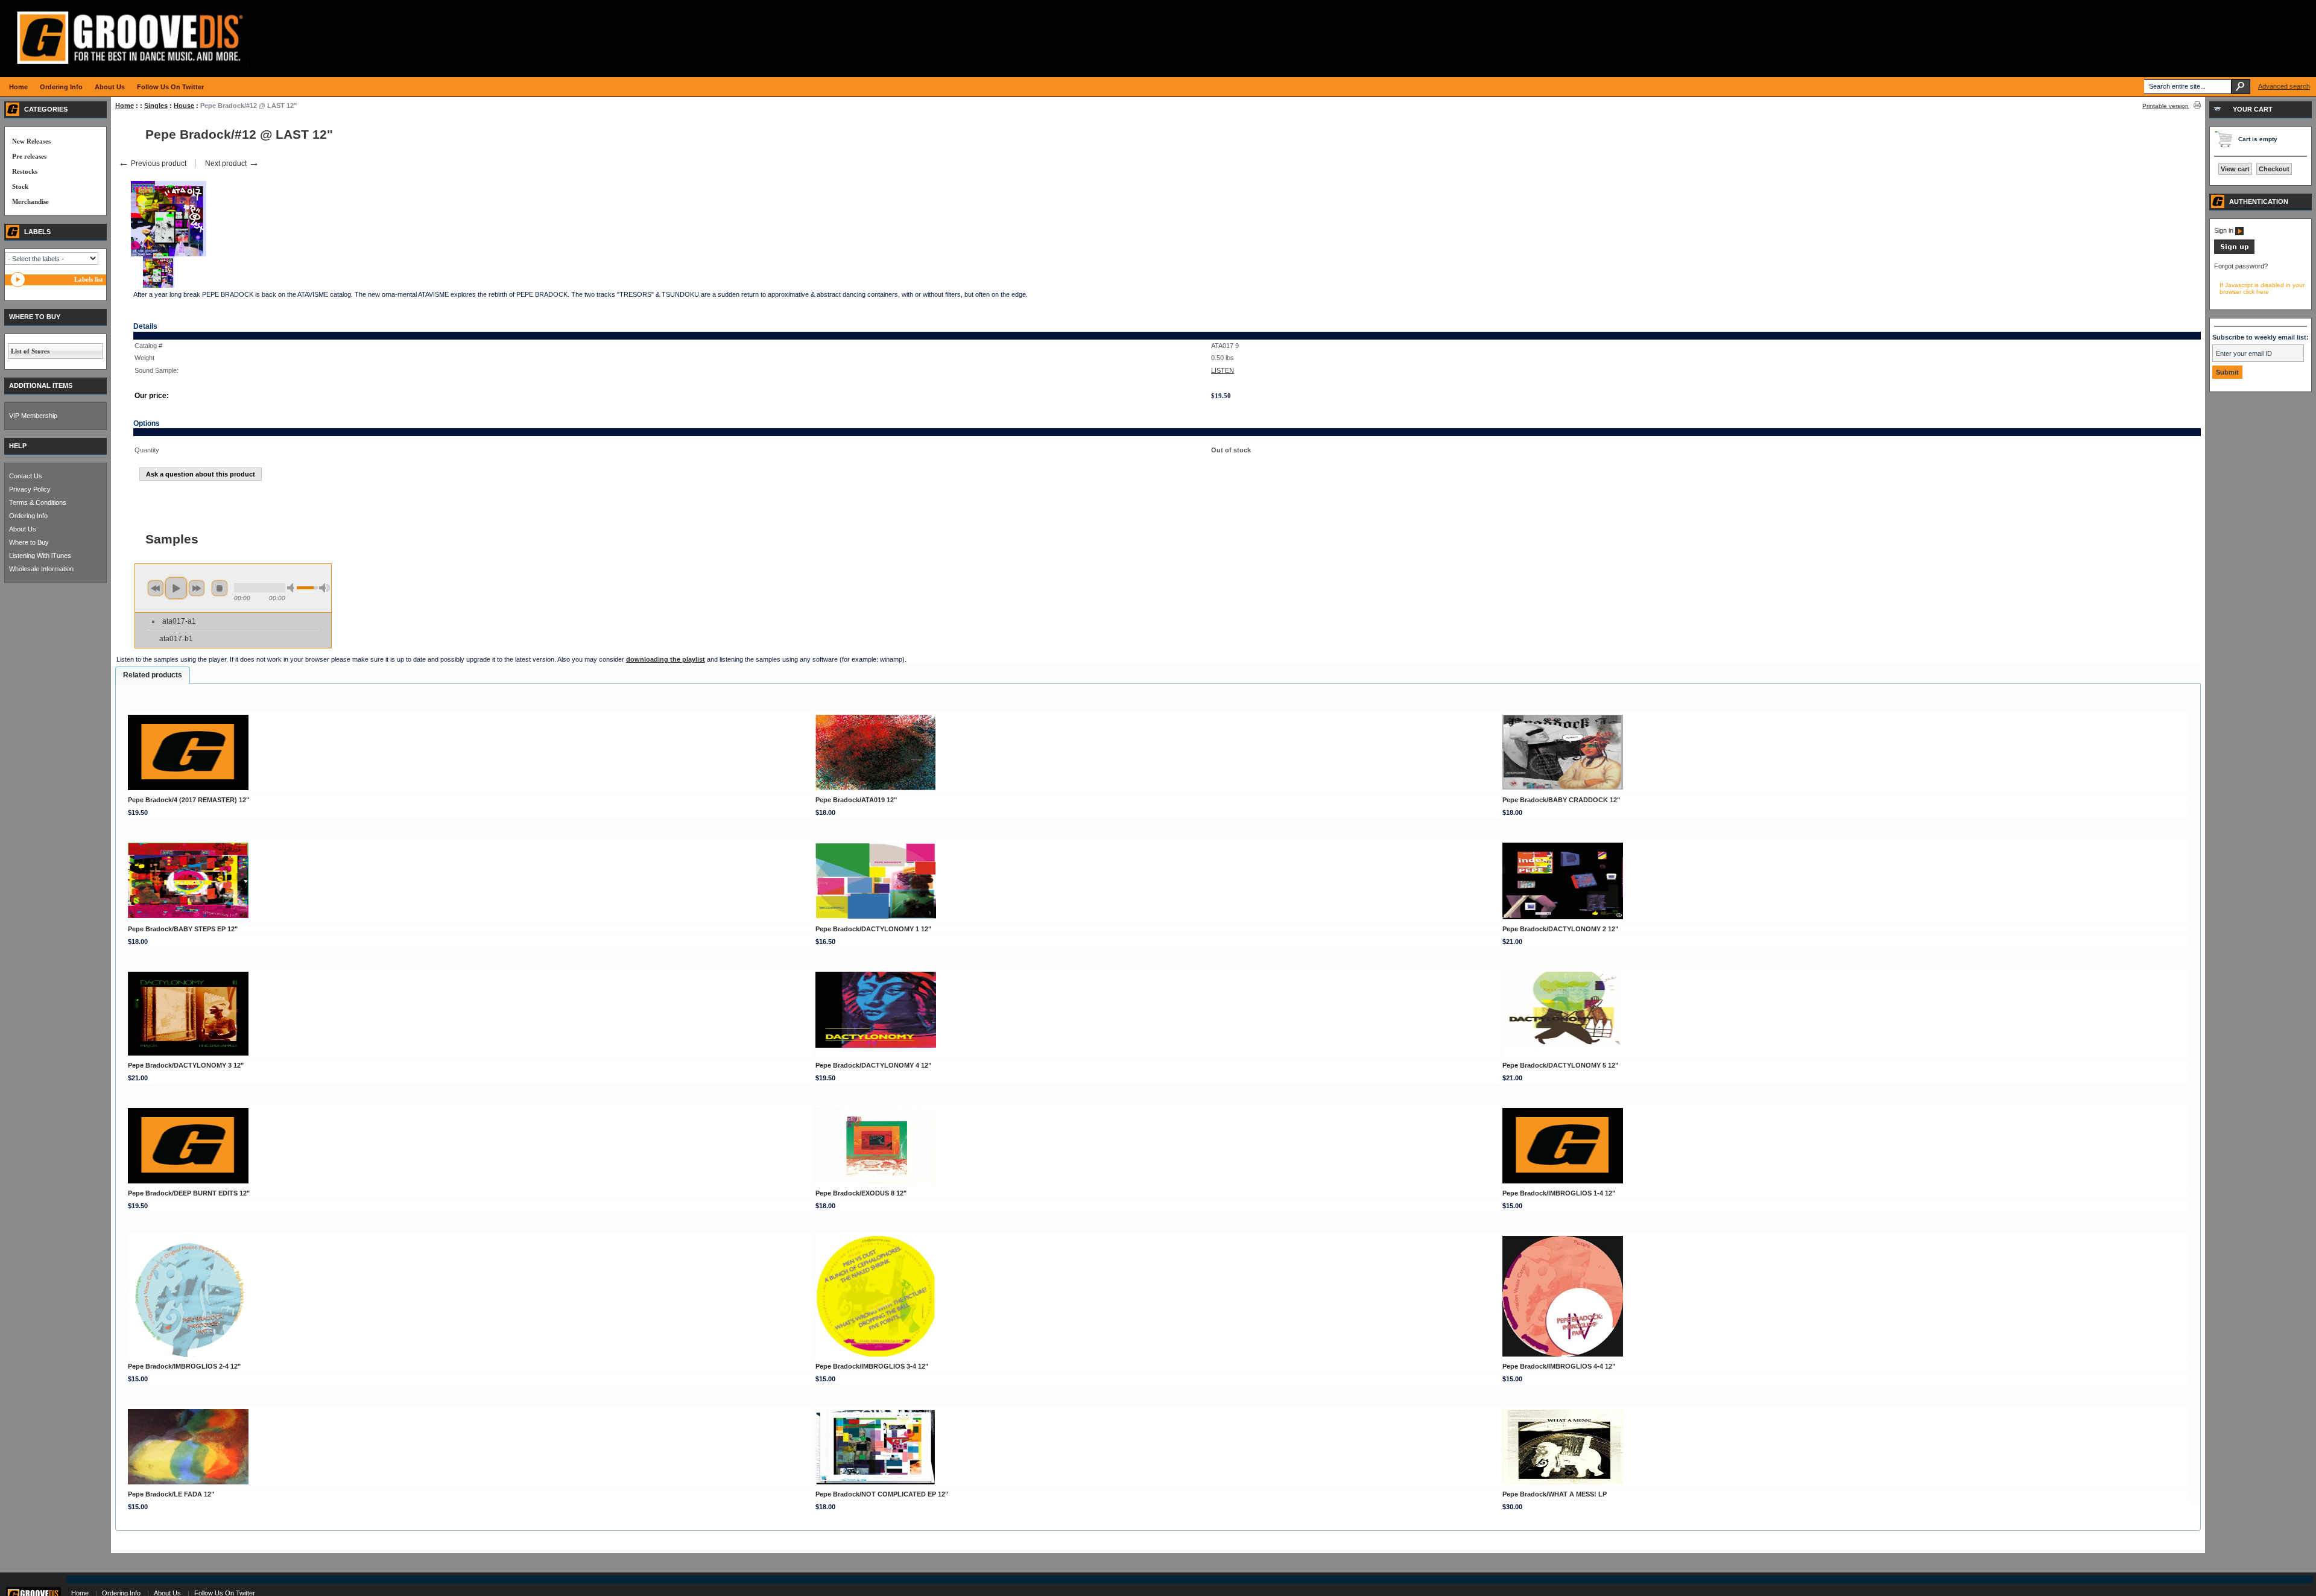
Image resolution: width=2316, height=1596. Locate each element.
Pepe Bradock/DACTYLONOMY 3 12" (186, 1065)
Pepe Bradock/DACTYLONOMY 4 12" (873, 1065)
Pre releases (29, 156)
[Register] (2234, 252)
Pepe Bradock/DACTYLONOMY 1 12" (873, 929)
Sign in (2225, 230)
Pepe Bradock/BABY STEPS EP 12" (183, 929)
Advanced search (2284, 86)
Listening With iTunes (40, 556)
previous (156, 588)
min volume (293, 588)
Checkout (2274, 169)
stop (220, 588)
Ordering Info (28, 516)
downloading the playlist (666, 659)
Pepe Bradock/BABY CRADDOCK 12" (1561, 800)
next (197, 588)
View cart (2235, 169)
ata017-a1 (179, 621)
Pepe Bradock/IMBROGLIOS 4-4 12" (1559, 1366)
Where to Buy (29, 542)
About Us (23, 529)
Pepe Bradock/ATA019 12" (856, 800)
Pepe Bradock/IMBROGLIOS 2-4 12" (184, 1366)
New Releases (31, 141)
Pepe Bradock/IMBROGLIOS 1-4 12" (1559, 1193)
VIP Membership (33, 416)
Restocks (25, 171)
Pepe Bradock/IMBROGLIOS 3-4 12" (872, 1366)
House (184, 106)
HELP (18, 446)
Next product (232, 163)
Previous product (152, 163)
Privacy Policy (30, 489)
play (176, 588)
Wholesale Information (41, 569)
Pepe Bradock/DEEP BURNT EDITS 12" (189, 1193)
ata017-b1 (176, 639)
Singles (156, 106)
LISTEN (1223, 370)
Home (125, 106)
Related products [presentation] (153, 675)
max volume (324, 588)
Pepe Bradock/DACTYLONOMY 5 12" (1560, 1065)
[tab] (153, 676)
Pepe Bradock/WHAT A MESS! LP (1555, 1494)
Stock (20, 186)
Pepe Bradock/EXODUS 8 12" (861, 1193)
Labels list (89, 279)
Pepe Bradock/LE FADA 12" (171, 1494)
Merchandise (30, 201)
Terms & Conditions (38, 502)
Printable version (2166, 106)
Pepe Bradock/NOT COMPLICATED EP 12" (882, 1494)
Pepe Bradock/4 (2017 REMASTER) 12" (188, 800)
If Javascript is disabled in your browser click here (2262, 288)
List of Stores (30, 351)
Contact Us (26, 476)
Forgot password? (2241, 266)
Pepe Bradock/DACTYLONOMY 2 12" (1560, 929)
